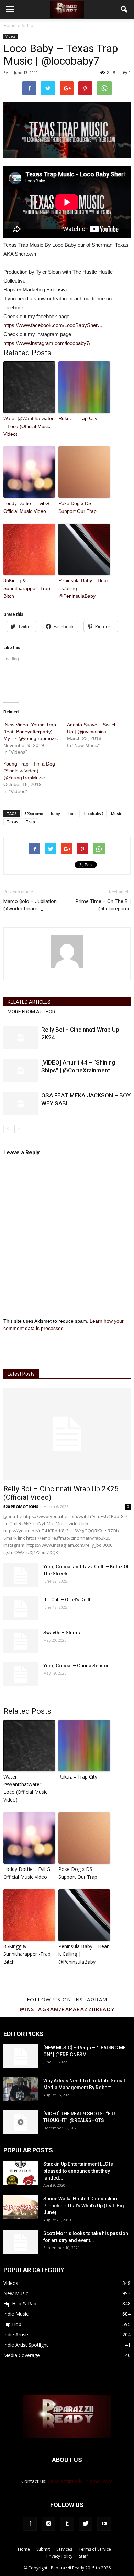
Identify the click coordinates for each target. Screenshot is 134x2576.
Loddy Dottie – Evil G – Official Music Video (28, 507)
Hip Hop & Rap (20, 2304)
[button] (124, 9)
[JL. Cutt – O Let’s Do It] (21, 1608)
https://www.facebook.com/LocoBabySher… (53, 325)
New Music (16, 2293)
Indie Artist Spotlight (26, 2345)
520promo (34, 813)
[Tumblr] (67, 2524)
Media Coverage (22, 2355)
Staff (83, 2556)
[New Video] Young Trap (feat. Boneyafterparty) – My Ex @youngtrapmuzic (31, 732)
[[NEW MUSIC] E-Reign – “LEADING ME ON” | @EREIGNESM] (21, 2056)
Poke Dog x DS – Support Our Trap (77, 507)
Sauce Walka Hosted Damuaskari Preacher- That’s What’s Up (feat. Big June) (84, 2206)
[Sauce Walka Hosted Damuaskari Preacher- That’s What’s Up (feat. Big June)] (21, 2207)
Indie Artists (16, 2334)
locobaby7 (94, 813)
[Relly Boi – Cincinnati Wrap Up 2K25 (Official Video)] (67, 1434)
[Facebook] (30, 2524)
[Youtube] (104, 2524)
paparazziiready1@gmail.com (80, 2481)
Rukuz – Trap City (78, 418)
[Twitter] (86, 2524)
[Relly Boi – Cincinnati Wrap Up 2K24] (21, 1038)
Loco (72, 813)
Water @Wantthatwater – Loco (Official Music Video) (29, 426)
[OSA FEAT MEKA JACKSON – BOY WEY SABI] (21, 1103)
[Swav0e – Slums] (21, 1641)
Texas (12, 822)
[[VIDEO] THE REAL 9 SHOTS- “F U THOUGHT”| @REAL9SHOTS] (21, 2122)
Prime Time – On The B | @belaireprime (103, 905)
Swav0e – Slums (62, 1633)
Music (116, 813)
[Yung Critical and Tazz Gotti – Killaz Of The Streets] (21, 1575)
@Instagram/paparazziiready (67, 2009)
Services (64, 2549)
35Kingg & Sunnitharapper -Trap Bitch (27, 588)
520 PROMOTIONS (21, 1506)
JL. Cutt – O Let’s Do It (67, 1600)
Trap (30, 822)
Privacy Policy (59, 2556)
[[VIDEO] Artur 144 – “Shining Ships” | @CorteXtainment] (21, 1071)
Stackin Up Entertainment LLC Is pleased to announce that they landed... (78, 2171)
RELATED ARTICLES (29, 1002)
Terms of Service (95, 2549)
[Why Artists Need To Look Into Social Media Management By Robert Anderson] (21, 2089)
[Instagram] (48, 2524)
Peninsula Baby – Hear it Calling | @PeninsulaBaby (83, 588)
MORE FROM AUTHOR (31, 1012)
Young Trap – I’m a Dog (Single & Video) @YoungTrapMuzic (29, 771)
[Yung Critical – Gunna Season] (21, 1674)
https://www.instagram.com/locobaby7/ (47, 343)
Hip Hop (12, 2324)
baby (55, 813)
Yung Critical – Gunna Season (76, 1666)
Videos (10, 36)
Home (9, 26)
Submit (43, 2549)
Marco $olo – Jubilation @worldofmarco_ (30, 905)
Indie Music (16, 2314)
